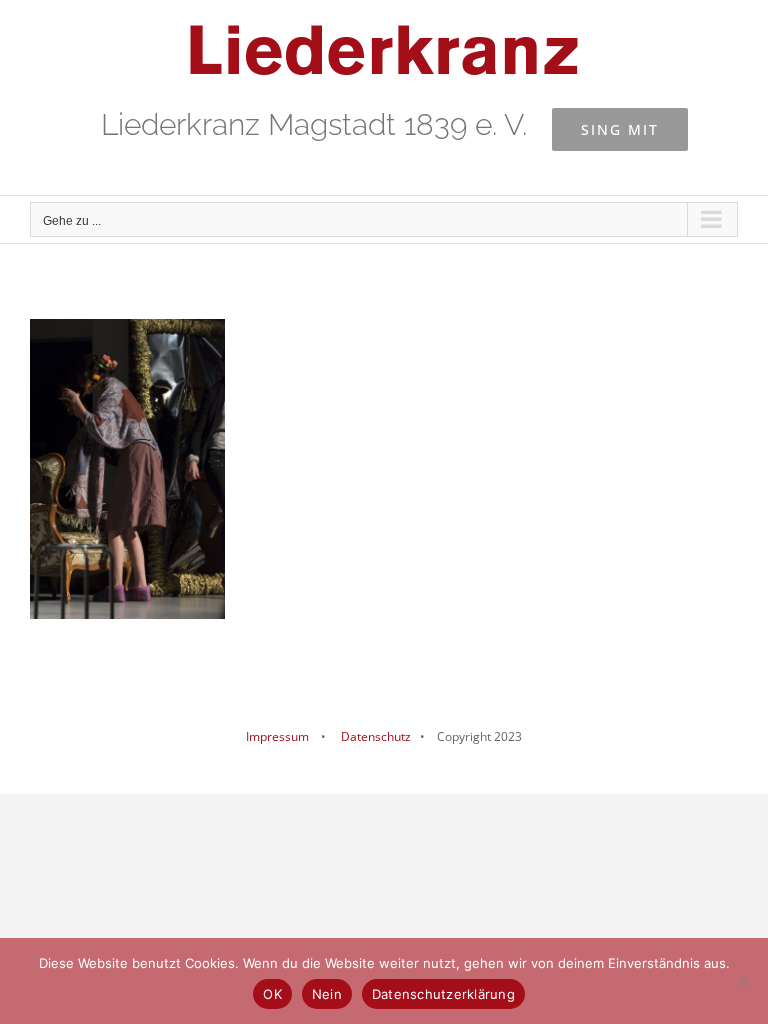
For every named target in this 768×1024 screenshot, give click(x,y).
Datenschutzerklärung (443, 994)
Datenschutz (374, 736)
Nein (327, 994)
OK (272, 994)
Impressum (277, 736)
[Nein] (743, 981)
